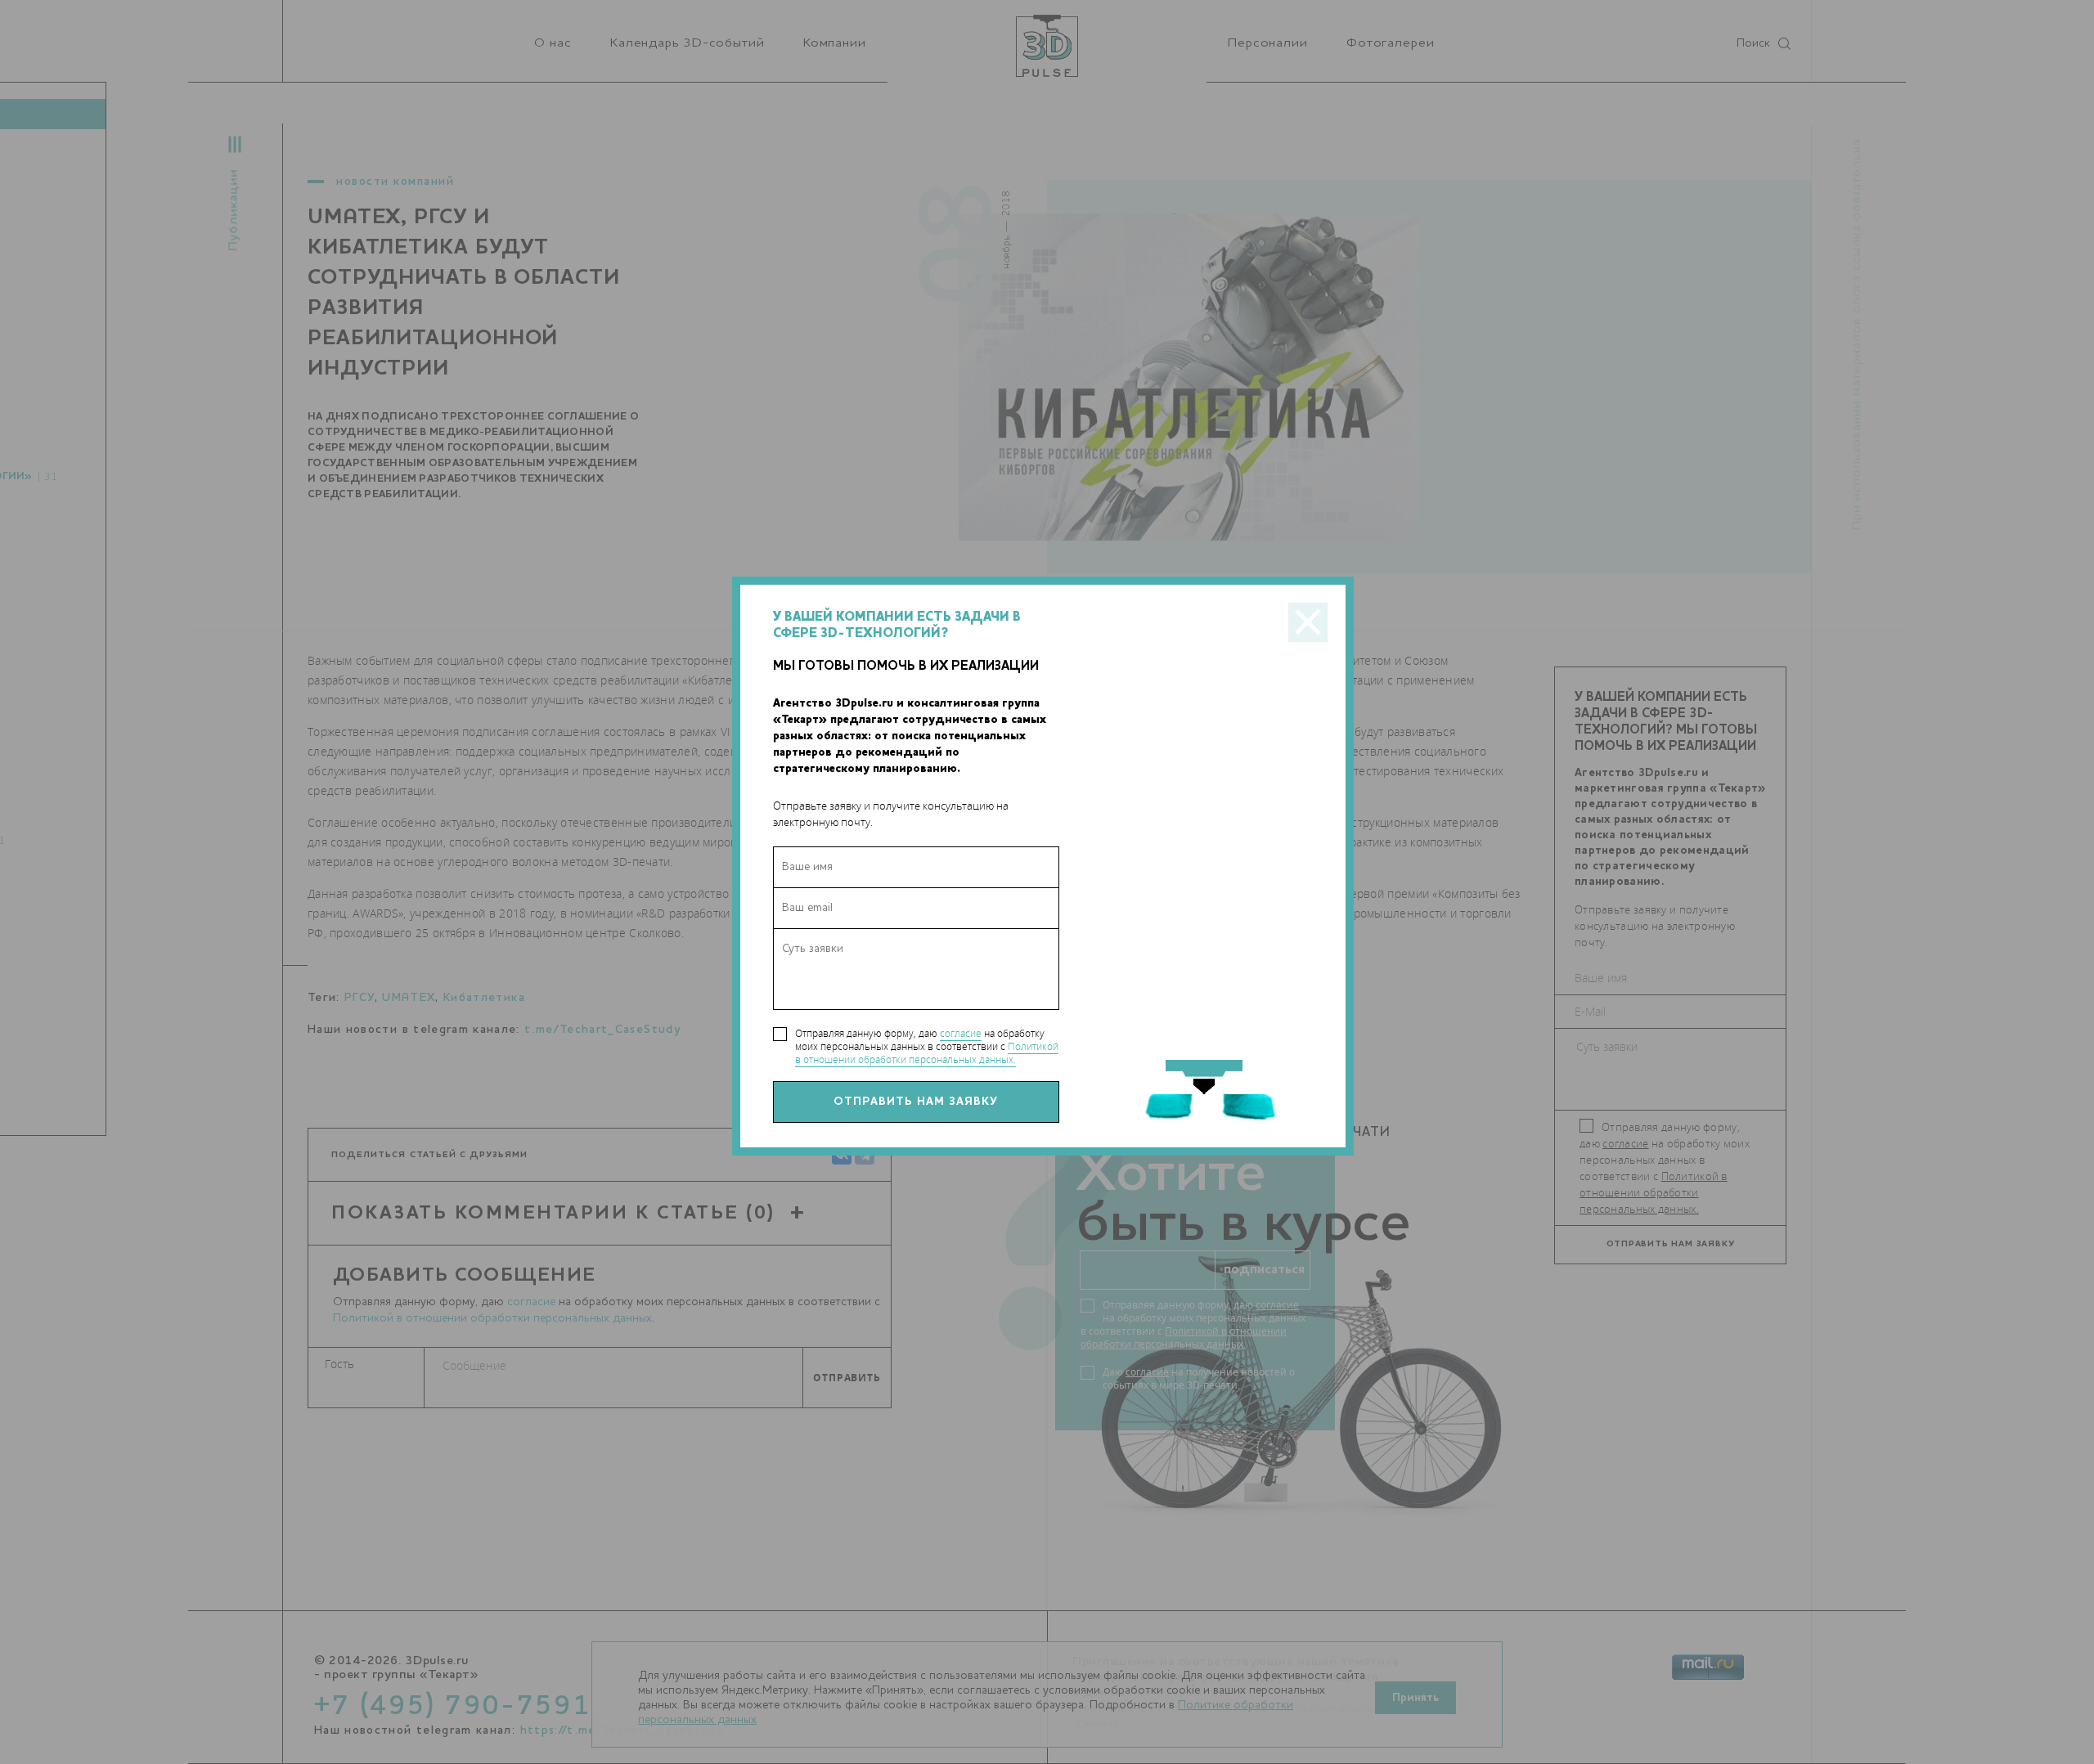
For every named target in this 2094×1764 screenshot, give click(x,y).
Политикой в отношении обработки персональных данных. (927, 1053)
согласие (961, 1033)
